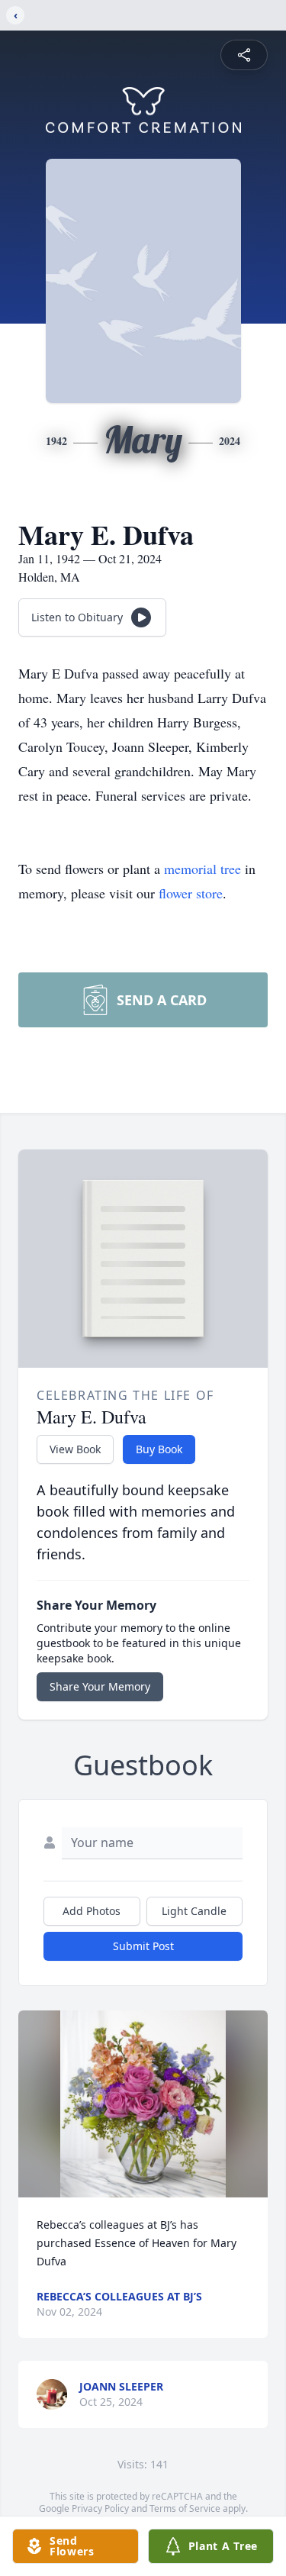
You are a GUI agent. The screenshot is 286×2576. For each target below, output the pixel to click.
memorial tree (202, 869)
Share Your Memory (100, 1686)
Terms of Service (185, 2508)
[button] (143, 2104)
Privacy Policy (100, 2508)
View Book (75, 1449)
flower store (191, 893)
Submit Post (143, 1946)
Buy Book (159, 1449)
